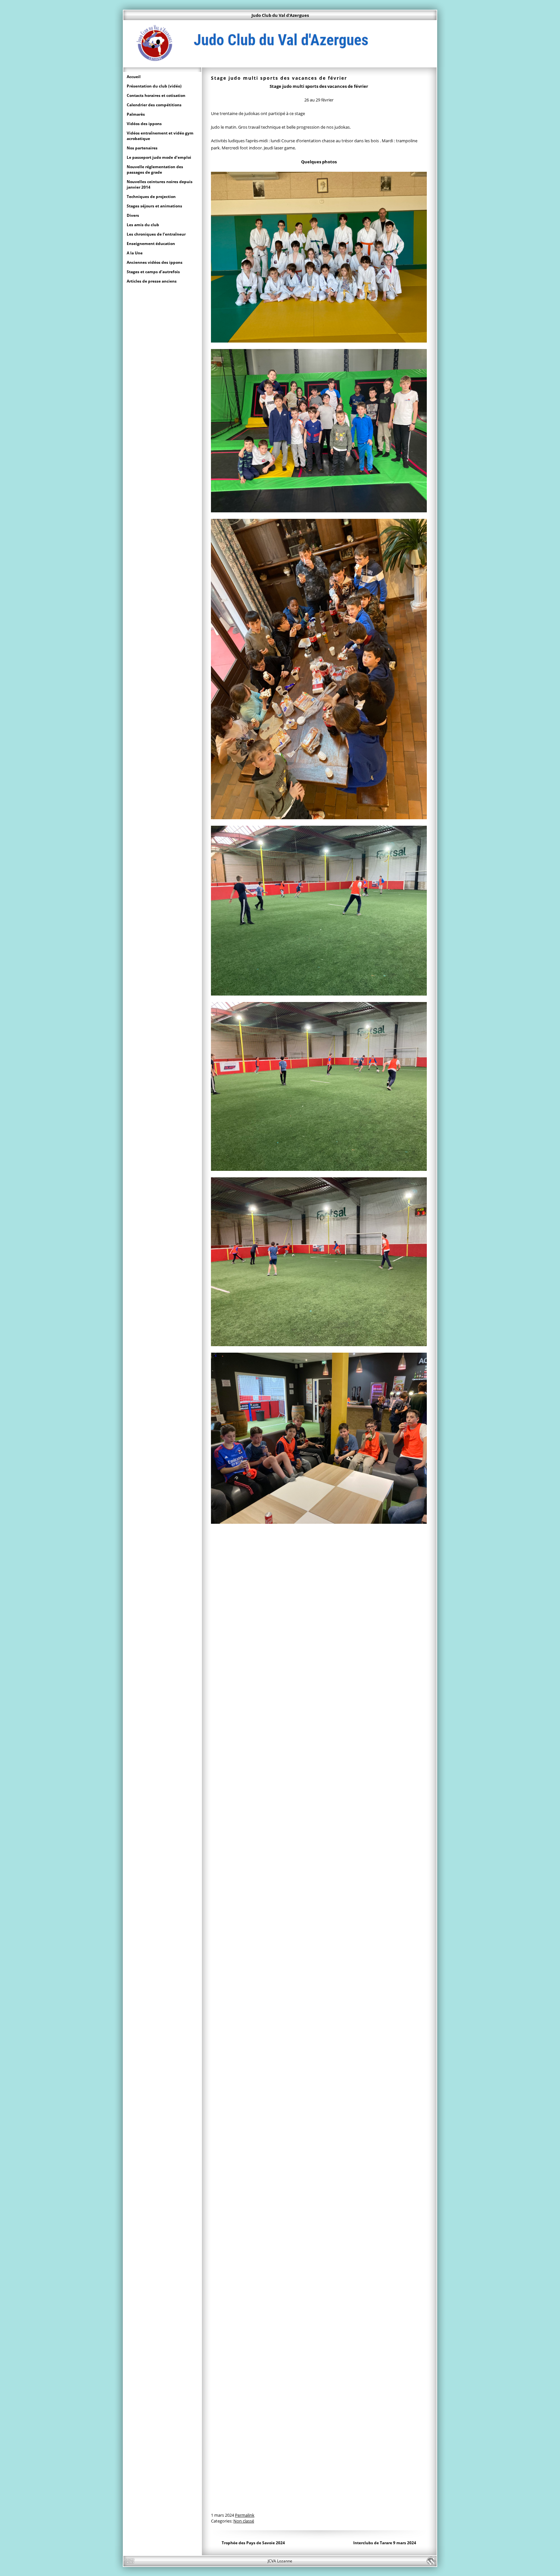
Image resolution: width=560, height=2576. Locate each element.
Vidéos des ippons (144, 124)
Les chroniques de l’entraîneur (156, 234)
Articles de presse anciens (152, 281)
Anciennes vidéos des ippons (155, 262)
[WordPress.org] (431, 2561)
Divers (133, 215)
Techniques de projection (151, 197)
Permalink (245, 2515)
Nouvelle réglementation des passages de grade (155, 169)
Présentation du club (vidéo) (154, 86)
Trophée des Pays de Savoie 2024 (253, 2543)
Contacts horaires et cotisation (156, 95)
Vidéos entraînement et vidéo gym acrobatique (160, 136)
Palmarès (136, 114)
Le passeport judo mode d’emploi (159, 157)
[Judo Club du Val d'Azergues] (280, 64)
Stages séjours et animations (154, 206)
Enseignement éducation (151, 244)
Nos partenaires (142, 148)
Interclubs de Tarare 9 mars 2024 (385, 2543)
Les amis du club (143, 225)
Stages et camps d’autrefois (153, 272)
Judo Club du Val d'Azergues (280, 15)
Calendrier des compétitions (154, 105)
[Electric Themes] (129, 2561)
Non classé (244, 2521)
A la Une (135, 253)
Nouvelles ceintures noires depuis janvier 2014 (160, 184)
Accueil (134, 77)
